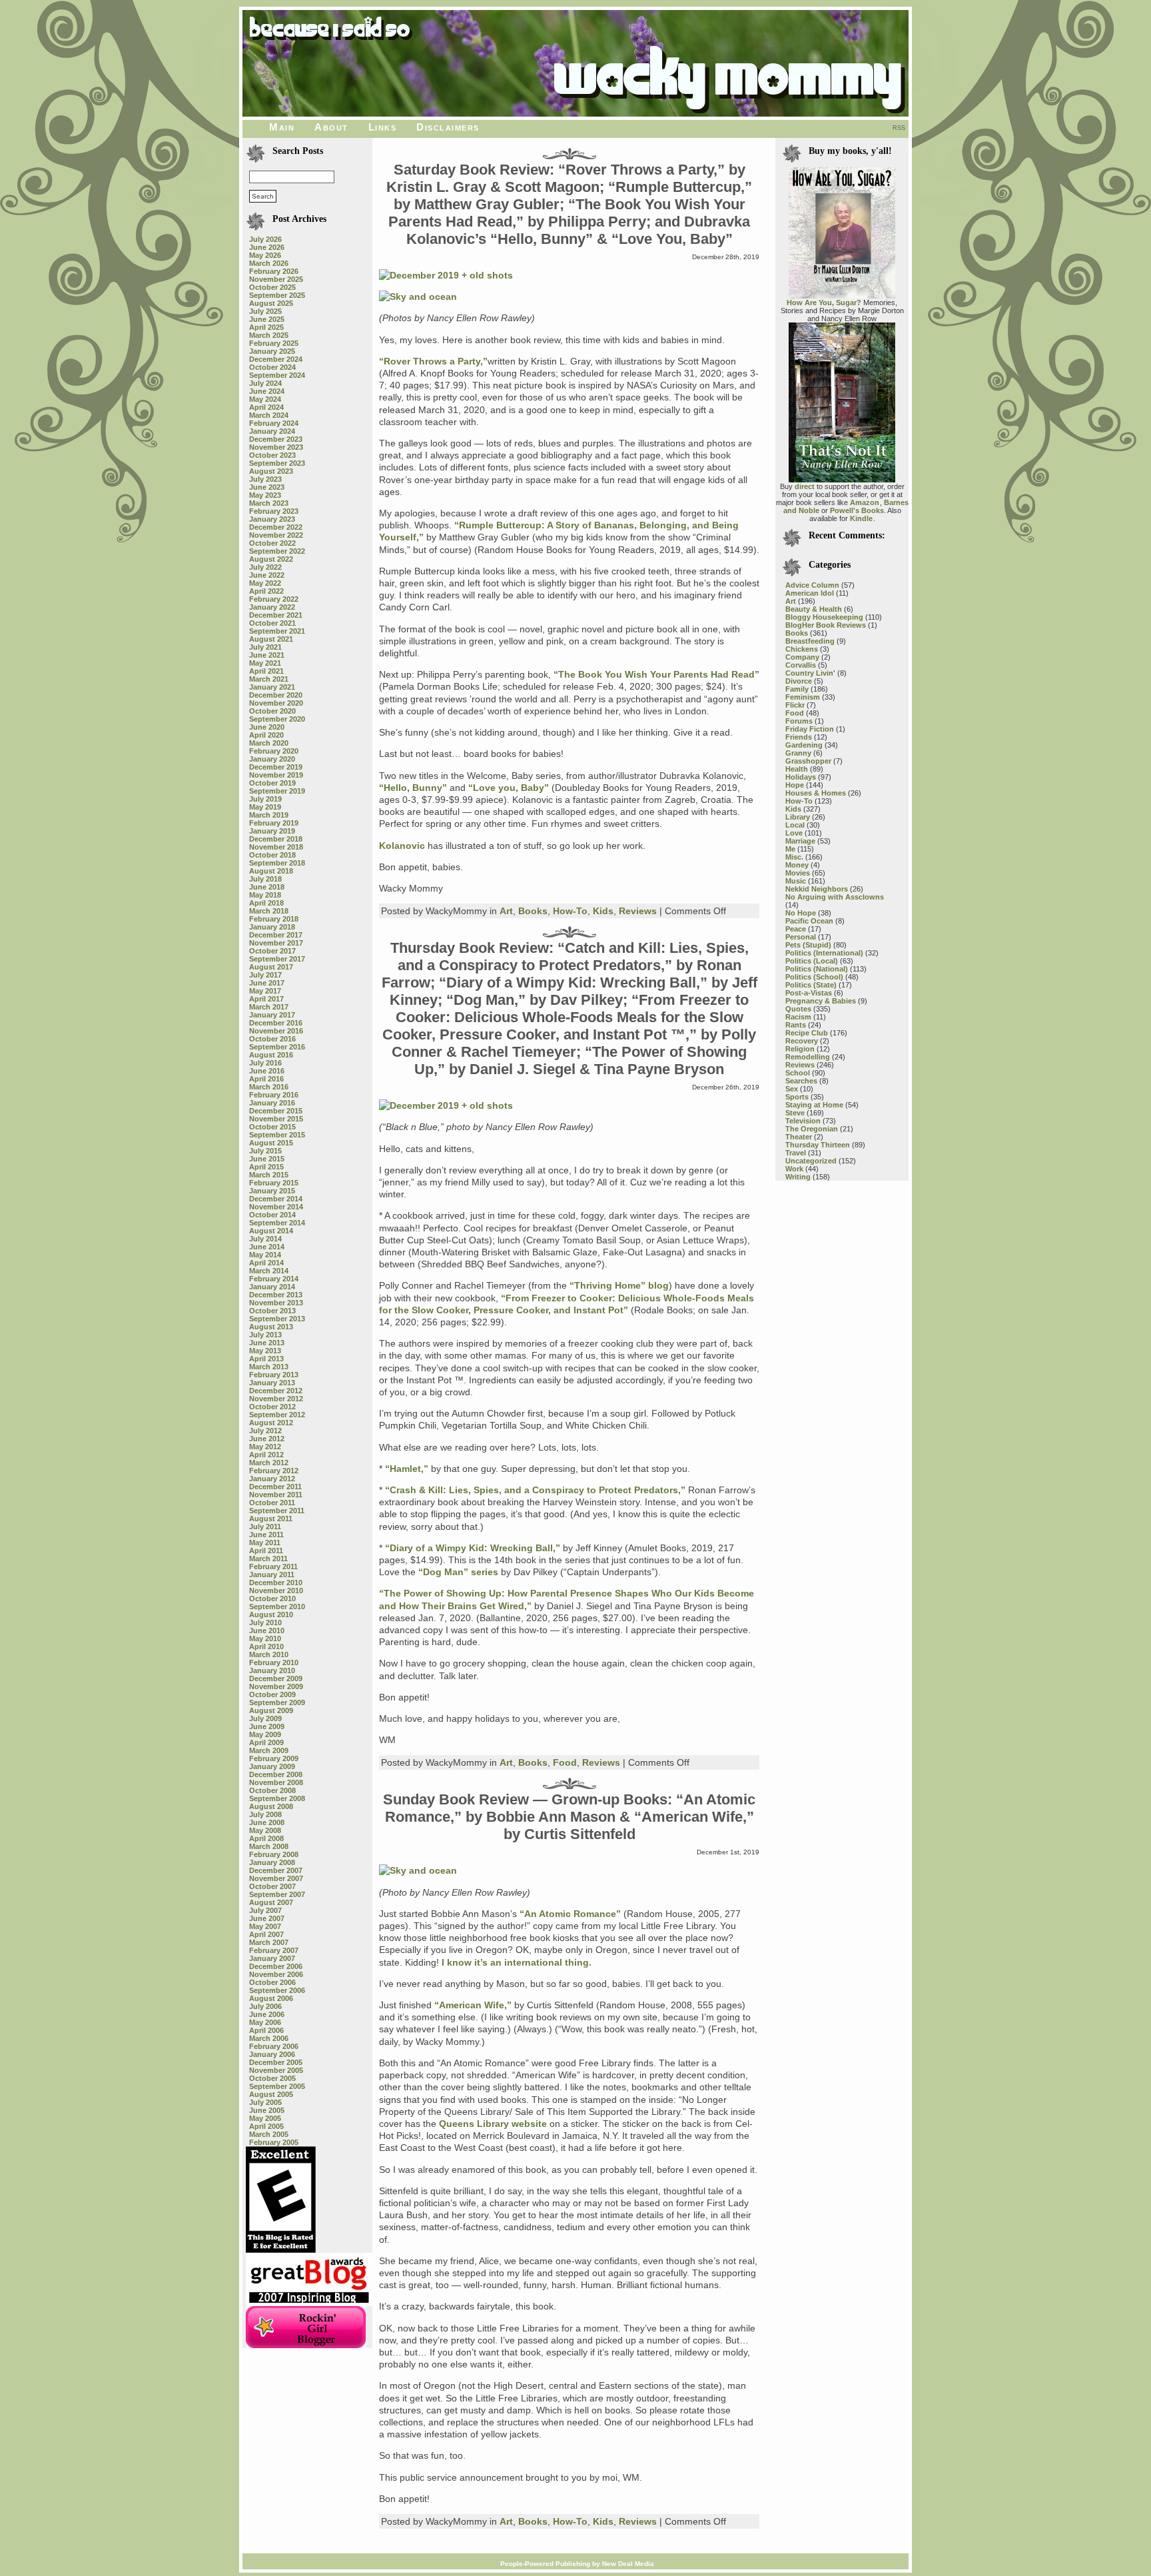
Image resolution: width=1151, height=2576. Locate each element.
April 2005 (266, 2126)
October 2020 (272, 711)
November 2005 (276, 2070)
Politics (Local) (812, 961)
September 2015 (277, 1135)
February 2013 (274, 1375)
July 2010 (265, 1622)
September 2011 (277, 1511)
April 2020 (266, 735)
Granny (798, 753)
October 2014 (272, 1215)
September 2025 (277, 295)
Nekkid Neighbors (817, 889)
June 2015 (267, 1159)
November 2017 (276, 943)
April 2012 (266, 1455)
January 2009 (272, 1766)
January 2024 (272, 431)
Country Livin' (810, 673)
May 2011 (265, 1543)
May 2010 (265, 1638)
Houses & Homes (816, 793)
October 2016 (272, 1039)
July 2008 (265, 1814)
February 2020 (274, 751)
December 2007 (276, 1870)
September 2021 (277, 631)
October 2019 (272, 783)
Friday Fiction (810, 729)
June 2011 (266, 1535)
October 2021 (272, 623)
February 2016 (274, 1095)
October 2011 (272, 1503)
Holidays (801, 777)
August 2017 (271, 967)
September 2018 (277, 863)
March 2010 (269, 1654)
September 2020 (277, 719)
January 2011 (272, 1575)
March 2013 (269, 1367)
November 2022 (276, 535)
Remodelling (808, 1057)
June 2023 (267, 487)
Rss (899, 128)
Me (790, 849)
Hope (795, 785)
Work (794, 1169)
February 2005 (274, 2142)
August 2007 (271, 1902)
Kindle (861, 518)
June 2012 (267, 1439)
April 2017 (266, 999)
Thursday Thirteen (818, 1145)
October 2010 (272, 1599)
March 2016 (269, 1087)
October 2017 (272, 951)
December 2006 (276, 1966)
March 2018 (269, 911)
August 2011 (271, 1519)
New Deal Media (628, 2564)
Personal (801, 937)
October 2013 (272, 1311)
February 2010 (274, 1662)
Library (798, 817)
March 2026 (269, 263)
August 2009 (271, 1710)
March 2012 (269, 1463)
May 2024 (265, 399)
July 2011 (265, 1527)
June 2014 (267, 1247)
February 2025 (274, 343)
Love (794, 833)
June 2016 (267, 1071)
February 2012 (274, 1471)
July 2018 (265, 879)
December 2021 (276, 615)
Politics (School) (814, 977)
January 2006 (272, 2054)
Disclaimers (448, 127)
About (331, 127)
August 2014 (271, 1231)
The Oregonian (812, 1129)
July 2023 (265, 479)
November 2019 (276, 775)
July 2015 (265, 1151)
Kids (603, 911)
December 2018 (276, 839)
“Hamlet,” (407, 1469)
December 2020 (276, 695)
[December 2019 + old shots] (446, 275)
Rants (796, 1025)
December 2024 (276, 359)
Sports (797, 1097)
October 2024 (272, 367)
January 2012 (272, 1479)
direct (805, 486)
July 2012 (265, 1431)
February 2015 (274, 1183)
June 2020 (267, 727)
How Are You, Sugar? (824, 303)
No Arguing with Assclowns (835, 897)
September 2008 (277, 1798)
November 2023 (276, 447)
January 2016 (272, 1103)
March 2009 (269, 1750)
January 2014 (272, 1287)
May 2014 (265, 1255)
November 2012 (276, 1399)
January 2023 (272, 519)
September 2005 (277, 2086)
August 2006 (271, 1998)
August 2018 (271, 871)
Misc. (794, 857)
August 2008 (271, 1806)
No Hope (801, 913)
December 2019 (276, 767)
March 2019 (269, 815)
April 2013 (266, 1359)
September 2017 (277, 959)
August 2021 (271, 639)
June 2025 (267, 319)
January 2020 (272, 759)
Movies (798, 873)
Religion (800, 1049)
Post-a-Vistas (809, 993)
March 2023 (269, 503)
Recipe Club (807, 1033)
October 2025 (272, 287)
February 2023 (274, 511)
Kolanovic (402, 846)
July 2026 (265, 239)
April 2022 (266, 591)
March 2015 (269, 1175)
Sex (792, 1089)
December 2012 (276, 1391)
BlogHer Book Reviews (826, 625)
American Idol (810, 593)
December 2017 (276, 935)
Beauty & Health (814, 609)
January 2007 (272, 1958)
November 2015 (276, 1119)
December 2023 (276, 439)
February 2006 (274, 2046)
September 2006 (277, 1990)
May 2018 (265, 895)
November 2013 (276, 1303)
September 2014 (277, 1223)
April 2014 (266, 1263)
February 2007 (274, 1950)
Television (803, 1121)
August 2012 (271, 1423)
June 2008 (267, 1822)
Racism (798, 1017)
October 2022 (272, 543)
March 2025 (269, 335)
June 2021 (267, 655)
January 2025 (272, 351)
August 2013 (271, 1327)
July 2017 (265, 975)
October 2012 (272, 1407)
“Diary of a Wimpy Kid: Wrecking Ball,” (473, 1548)
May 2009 (265, 1734)
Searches (801, 1081)
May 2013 (265, 1351)
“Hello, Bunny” (413, 788)
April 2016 (266, 1079)
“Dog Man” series (458, 1572)
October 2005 (272, 2078)
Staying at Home (814, 1105)
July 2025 (265, 311)
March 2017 (269, 1007)
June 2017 (267, 983)
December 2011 (275, 1487)
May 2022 (265, 583)
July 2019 (265, 799)
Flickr (795, 705)
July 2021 (265, 647)
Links (383, 127)
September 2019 (277, 791)
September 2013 (277, 1319)
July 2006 (265, 2006)
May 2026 (265, 255)
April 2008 (266, 1838)
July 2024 (265, 383)
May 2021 (265, 663)
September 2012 (277, 1415)
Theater (799, 1137)
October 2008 (272, 1790)
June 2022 (267, 575)
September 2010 (277, 1607)
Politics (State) (811, 985)
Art (506, 911)
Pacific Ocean (809, 921)
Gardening (804, 745)
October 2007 (272, 1886)
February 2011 (273, 1567)
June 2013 (267, 1343)
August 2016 (271, 1055)
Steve (795, 1113)
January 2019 (272, 831)
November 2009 (276, 1686)
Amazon (865, 502)
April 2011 (266, 1551)
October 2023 (272, 455)
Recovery (802, 1041)
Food (565, 1762)
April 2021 (266, 671)
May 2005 (265, 2118)
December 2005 (276, 2062)
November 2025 (276, 279)
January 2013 (272, 1383)
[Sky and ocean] (418, 297)
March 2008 (269, 1846)
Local (795, 825)
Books (533, 911)
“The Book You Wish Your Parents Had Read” (656, 674)
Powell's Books (857, 510)
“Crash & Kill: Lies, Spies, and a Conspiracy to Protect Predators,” (535, 1490)
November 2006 (276, 1974)
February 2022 (274, 599)
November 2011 (276, 1495)
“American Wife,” (473, 2005)
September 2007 (277, 1894)
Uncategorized (811, 1161)
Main (282, 127)
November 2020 (276, 703)
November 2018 (276, 847)
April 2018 (266, 903)
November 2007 (276, 1878)
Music (796, 881)
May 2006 (265, 2022)
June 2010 (267, 1630)
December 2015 (276, 1111)
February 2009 (274, 1758)
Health (797, 769)
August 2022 (271, 559)
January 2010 (272, 1670)
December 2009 (276, 1678)
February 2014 (274, 1279)
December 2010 (276, 1583)
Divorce (799, 681)
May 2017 (265, 991)
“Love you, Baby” (509, 788)
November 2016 (276, 1031)
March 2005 (269, 2134)
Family (797, 689)
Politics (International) (824, 953)
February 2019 (274, 823)
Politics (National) (817, 969)
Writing (798, 1177)
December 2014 (276, 1199)
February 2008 (274, 1854)
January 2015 (272, 1191)
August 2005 (271, 2094)
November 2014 (276, 1207)
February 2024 (274, 423)
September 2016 (277, 1047)
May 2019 (265, 807)
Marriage (800, 841)
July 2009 (265, 1718)
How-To (570, 911)
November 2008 (276, 1782)
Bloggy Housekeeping (824, 617)
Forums (799, 721)
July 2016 (265, 1063)
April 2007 (266, 1934)
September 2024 (277, 375)
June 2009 (267, 1726)
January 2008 (272, 1862)
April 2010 (266, 1646)
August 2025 (271, 303)
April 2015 (266, 1167)
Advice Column (812, 585)
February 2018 (274, 919)
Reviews (638, 911)
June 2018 (267, 887)
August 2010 (271, 1614)
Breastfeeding (810, 641)
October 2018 (272, 855)
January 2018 (272, 927)
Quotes (798, 1009)
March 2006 (269, 2038)
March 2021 (269, 679)
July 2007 (265, 1910)
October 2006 (272, 1982)
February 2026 (274, 271)
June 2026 (267, 247)
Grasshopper (808, 761)
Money (797, 865)
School (798, 1073)
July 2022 (265, 567)
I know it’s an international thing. (517, 1962)
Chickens (802, 649)
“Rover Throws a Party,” (433, 361)
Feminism (803, 697)
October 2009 (272, 1694)
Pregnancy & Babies (821, 1001)
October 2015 (272, 1127)
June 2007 (267, 1918)
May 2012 (265, 1447)
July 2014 (265, 1239)
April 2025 (266, 327)
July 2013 (265, 1335)
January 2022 (272, 607)
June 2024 (267, 391)
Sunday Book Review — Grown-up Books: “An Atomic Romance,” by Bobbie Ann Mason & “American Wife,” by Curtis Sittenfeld (569, 1817)
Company (802, 657)
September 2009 (277, 1702)
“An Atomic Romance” (570, 1914)
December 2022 (276, 527)
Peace (796, 929)
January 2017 (272, 1015)
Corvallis (801, 665)
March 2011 (268, 1559)
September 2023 (277, 463)
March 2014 (269, 1271)
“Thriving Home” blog (619, 1285)
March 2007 (269, 1942)
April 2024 (266, 407)
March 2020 (269, 743)
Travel (796, 1153)
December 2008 (276, 1774)
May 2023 (265, 495)
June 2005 (267, 2110)
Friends (799, 737)
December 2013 (276, 1295)
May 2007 (265, 1926)
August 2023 (271, 471)
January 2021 (272, 687)
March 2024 (269, 415)
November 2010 (276, 1591)
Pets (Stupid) (808, 945)
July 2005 (265, 2102)
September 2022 (277, 551)
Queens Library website (493, 2124)
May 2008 (265, 1830)
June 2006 (267, 2014)
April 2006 (266, 2030)
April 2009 (266, 1742)
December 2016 (276, 1023)
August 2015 (271, 1143)
